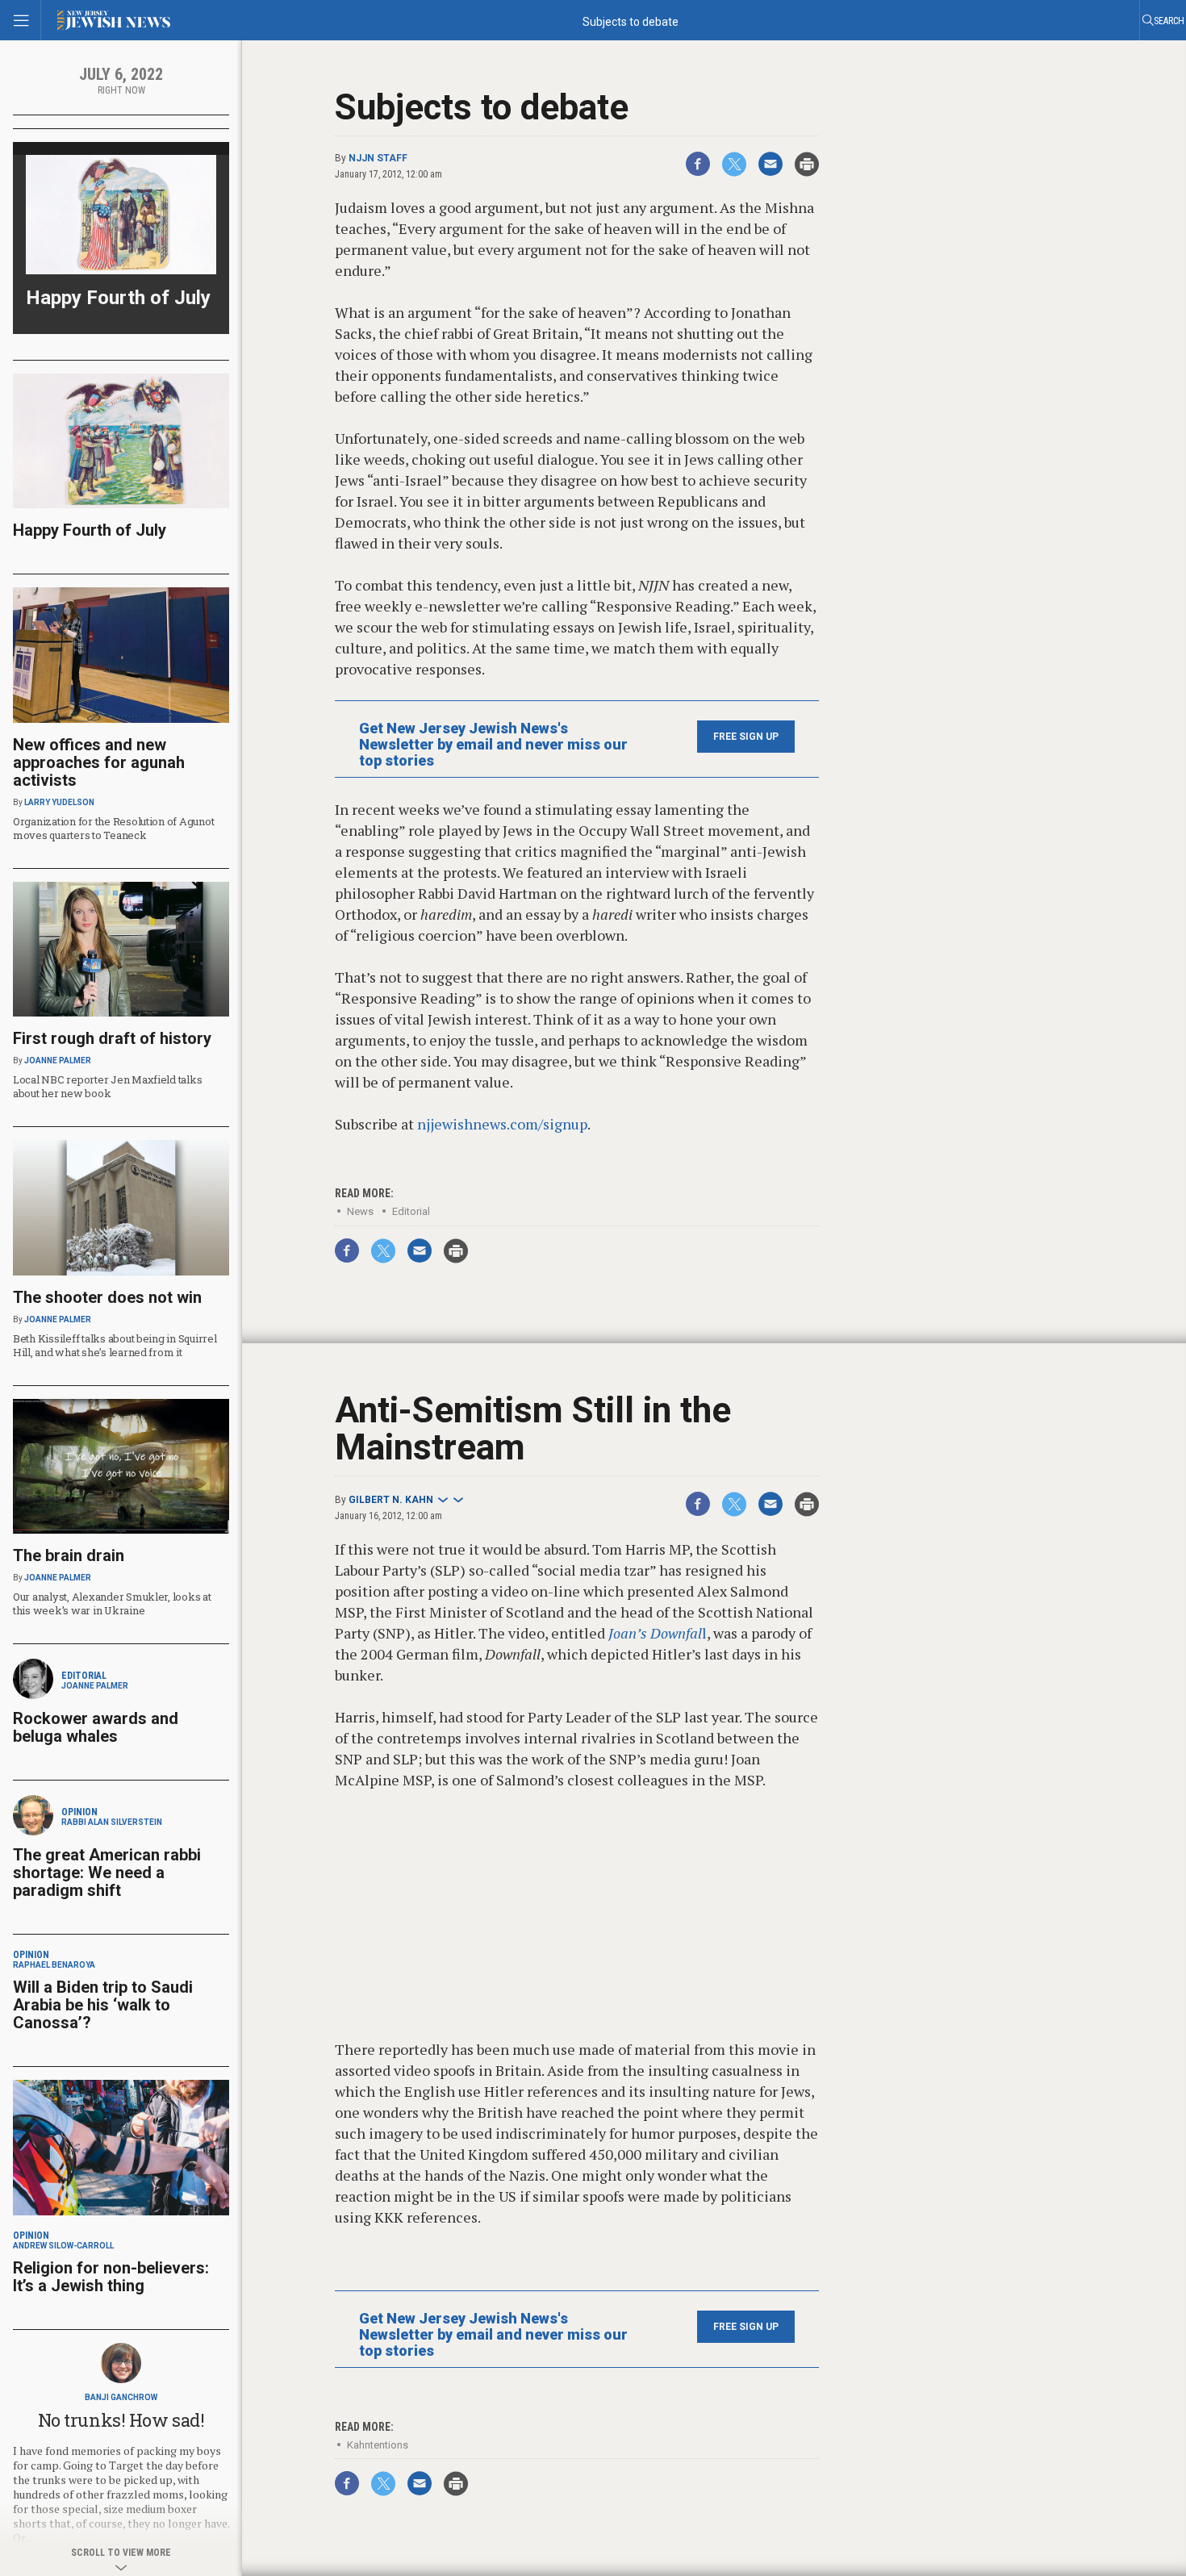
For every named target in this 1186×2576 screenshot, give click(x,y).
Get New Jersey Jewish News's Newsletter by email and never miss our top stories (493, 745)
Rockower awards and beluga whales (96, 1727)
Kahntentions (378, 2445)
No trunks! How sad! (121, 2420)
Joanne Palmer (58, 1060)
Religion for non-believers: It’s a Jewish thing (111, 2277)
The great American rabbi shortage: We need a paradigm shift (107, 1873)
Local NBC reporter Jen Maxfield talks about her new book (107, 1086)
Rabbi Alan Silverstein (112, 1822)
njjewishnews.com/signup (502, 1124)
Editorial (411, 1211)
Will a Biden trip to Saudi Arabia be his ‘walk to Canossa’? (103, 2005)
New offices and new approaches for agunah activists (99, 762)
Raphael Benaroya (54, 1965)
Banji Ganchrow (121, 2397)
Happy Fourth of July (118, 298)
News (360, 1211)
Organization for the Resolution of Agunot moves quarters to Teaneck (113, 828)
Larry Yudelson (59, 802)
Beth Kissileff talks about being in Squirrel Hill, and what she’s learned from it (115, 1345)
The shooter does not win (107, 1297)
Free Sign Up (746, 737)
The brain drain (69, 1555)
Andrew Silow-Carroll (63, 2246)
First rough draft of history (112, 1038)
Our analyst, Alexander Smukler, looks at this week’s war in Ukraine (112, 1603)
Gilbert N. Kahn (391, 1500)
